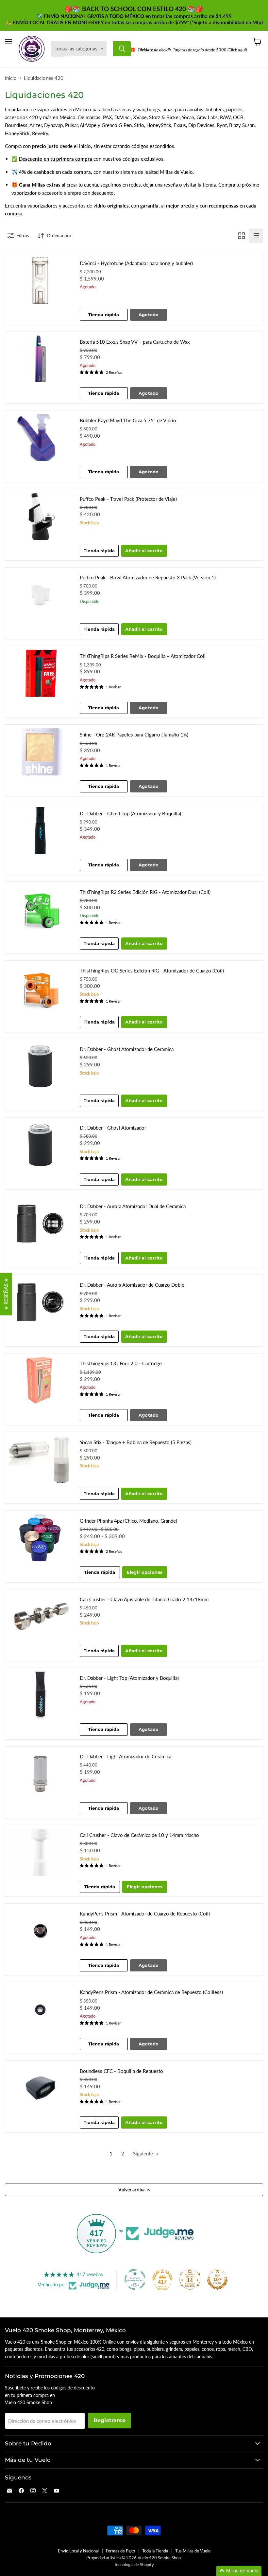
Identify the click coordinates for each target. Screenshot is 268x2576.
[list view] (256, 236)
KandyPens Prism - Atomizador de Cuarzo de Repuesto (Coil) (145, 1914)
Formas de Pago (120, 2551)
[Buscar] (122, 49)
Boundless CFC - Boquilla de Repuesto (121, 2071)
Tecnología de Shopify (134, 2565)
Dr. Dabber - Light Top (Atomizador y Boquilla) (129, 1678)
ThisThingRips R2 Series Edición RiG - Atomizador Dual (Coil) (145, 892)
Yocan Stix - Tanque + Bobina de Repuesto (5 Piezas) (136, 1442)
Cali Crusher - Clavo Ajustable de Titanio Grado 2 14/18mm (144, 1599)
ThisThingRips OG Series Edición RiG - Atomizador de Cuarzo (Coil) (152, 971)
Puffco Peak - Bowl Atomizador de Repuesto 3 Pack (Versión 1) (148, 577)
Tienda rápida (104, 315)
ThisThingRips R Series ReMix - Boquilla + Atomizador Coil (143, 656)
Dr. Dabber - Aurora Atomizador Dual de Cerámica (133, 1206)
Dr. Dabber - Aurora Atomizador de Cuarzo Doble (132, 1285)
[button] (239, 2571)
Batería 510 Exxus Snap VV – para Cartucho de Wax (135, 342)
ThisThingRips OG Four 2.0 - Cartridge (121, 1363)
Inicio (11, 78)
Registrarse (109, 2420)
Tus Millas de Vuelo (193, 2551)
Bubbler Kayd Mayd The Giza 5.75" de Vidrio (128, 420)
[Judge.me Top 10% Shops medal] (217, 2279)
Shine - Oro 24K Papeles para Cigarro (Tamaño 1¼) (134, 735)
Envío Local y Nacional (78, 2551)
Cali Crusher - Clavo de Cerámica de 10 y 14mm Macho (139, 1835)
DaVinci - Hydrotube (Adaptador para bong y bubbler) (136, 263)
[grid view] (242, 236)
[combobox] (110, 49)
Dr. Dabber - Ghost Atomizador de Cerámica (127, 1049)
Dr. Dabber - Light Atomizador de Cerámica (126, 1756)
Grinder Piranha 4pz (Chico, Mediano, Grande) (128, 1521)
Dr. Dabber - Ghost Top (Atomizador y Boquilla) (130, 813)
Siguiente (144, 2153)
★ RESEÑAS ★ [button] (6, 1294)
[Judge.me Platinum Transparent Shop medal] (135, 2279)
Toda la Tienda (155, 2551)
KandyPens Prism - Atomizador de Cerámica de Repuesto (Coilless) (151, 1992)
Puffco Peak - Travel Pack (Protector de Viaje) (128, 499)
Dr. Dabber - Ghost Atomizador (113, 1128)
